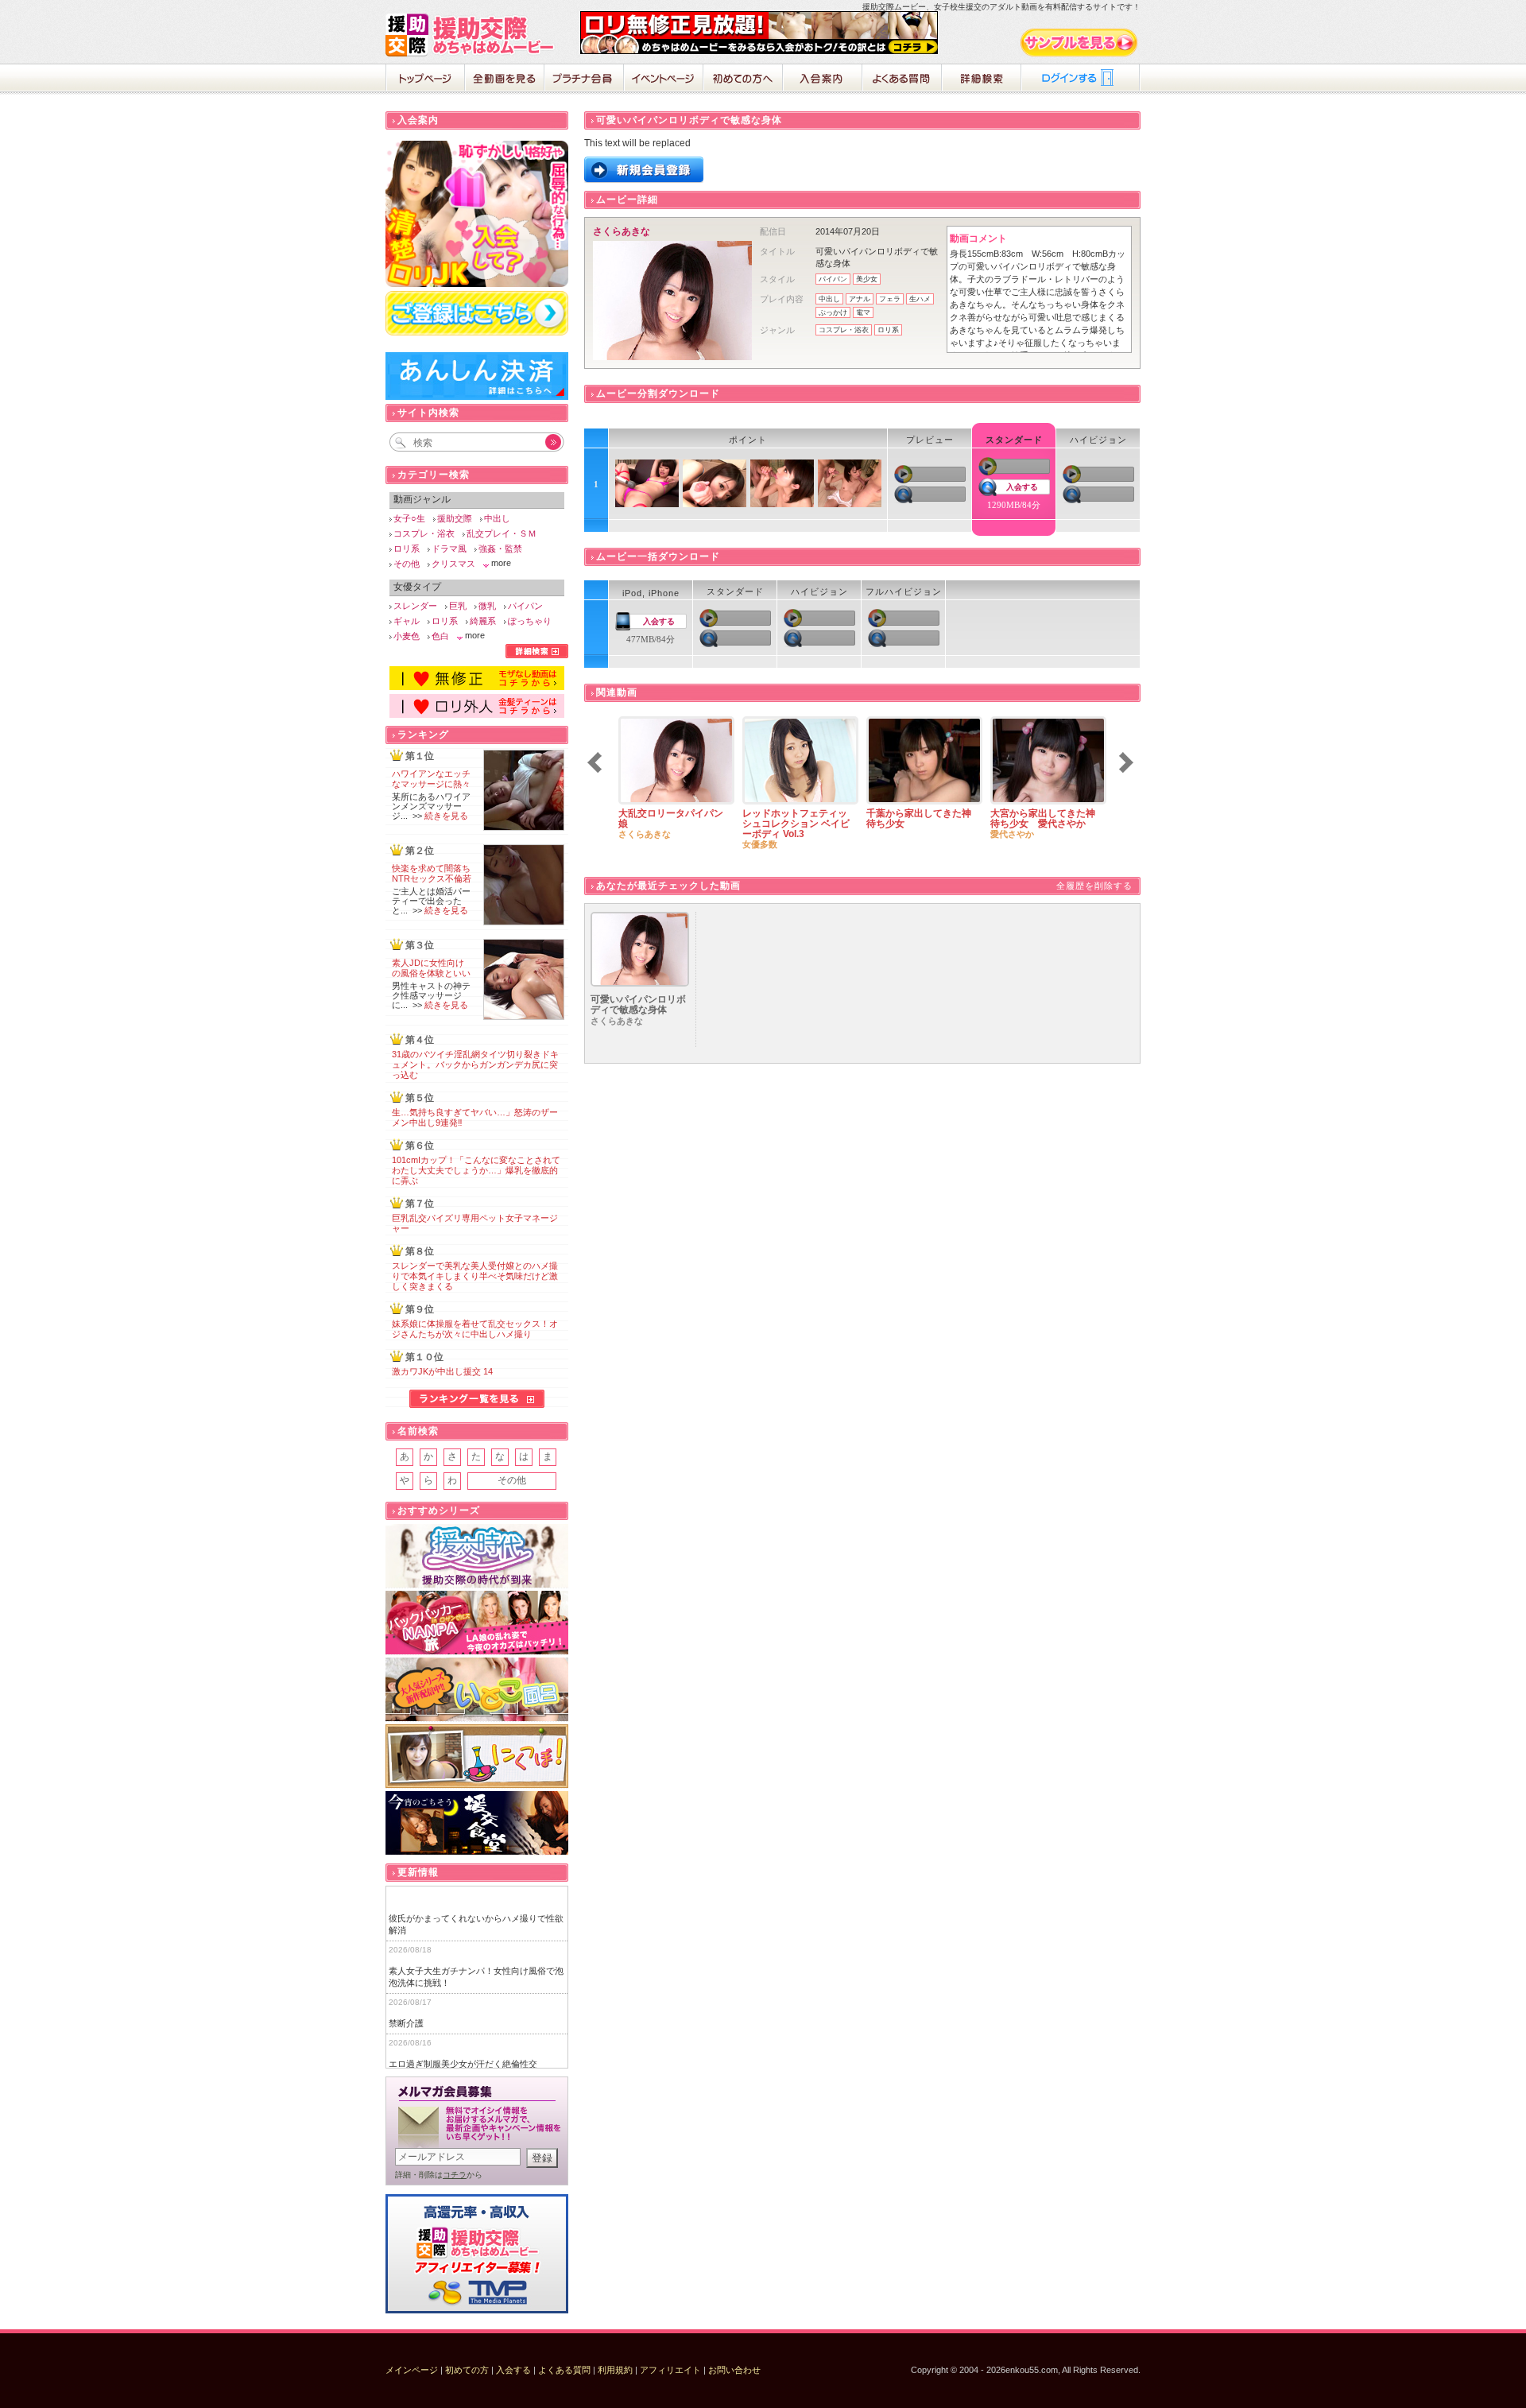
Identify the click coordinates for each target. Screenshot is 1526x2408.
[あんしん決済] (477, 397)
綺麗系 (483, 621)
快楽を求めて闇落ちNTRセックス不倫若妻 (432, 878)
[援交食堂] (477, 1823)
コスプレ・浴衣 (844, 330)
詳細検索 (982, 79)
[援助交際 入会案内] (759, 51)
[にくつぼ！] (477, 1757)
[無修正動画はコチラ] (477, 687)
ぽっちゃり (530, 621)
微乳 (487, 606)
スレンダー (415, 606)
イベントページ (664, 79)
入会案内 (823, 79)
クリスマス (453, 564)
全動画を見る (505, 79)
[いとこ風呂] (477, 1690)
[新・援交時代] (477, 1556)
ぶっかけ (833, 312)
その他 (407, 564)
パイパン (833, 279)
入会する (1022, 487)
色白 (440, 636)
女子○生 (409, 518)
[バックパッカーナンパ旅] (477, 1623)
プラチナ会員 (584, 79)
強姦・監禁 (500, 549)
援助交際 (455, 518)
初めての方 (467, 2370)
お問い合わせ (734, 2370)
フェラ (890, 299)
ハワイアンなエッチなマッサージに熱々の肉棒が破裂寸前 (431, 784)
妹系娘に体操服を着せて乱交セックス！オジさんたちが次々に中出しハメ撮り (475, 1329)
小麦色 (407, 636)
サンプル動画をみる (1080, 43)
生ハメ (920, 299)
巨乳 (458, 606)
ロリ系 (888, 330)
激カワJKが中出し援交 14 (442, 1371)
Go (544, 442)
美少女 (867, 279)
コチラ (455, 2175)
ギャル (407, 621)
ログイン (1081, 79)
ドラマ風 (449, 549)
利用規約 (615, 2370)
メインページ (412, 2370)
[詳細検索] (537, 655)
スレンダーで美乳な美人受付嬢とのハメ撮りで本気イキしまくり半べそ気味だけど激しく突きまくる (475, 1276)
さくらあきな (622, 231)
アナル (860, 299)
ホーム (425, 79)
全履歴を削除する (1094, 886)
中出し (829, 299)
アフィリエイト (670, 2370)
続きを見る (446, 816)
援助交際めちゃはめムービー (473, 35)
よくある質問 (902, 79)
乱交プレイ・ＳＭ (502, 533)
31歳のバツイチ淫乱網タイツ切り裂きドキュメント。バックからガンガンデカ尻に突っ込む (475, 1064)
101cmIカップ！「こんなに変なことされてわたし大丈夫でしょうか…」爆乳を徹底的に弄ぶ (476, 1170)
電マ (863, 312)
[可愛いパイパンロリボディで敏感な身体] (640, 983)
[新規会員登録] (644, 180)
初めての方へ (743, 79)
